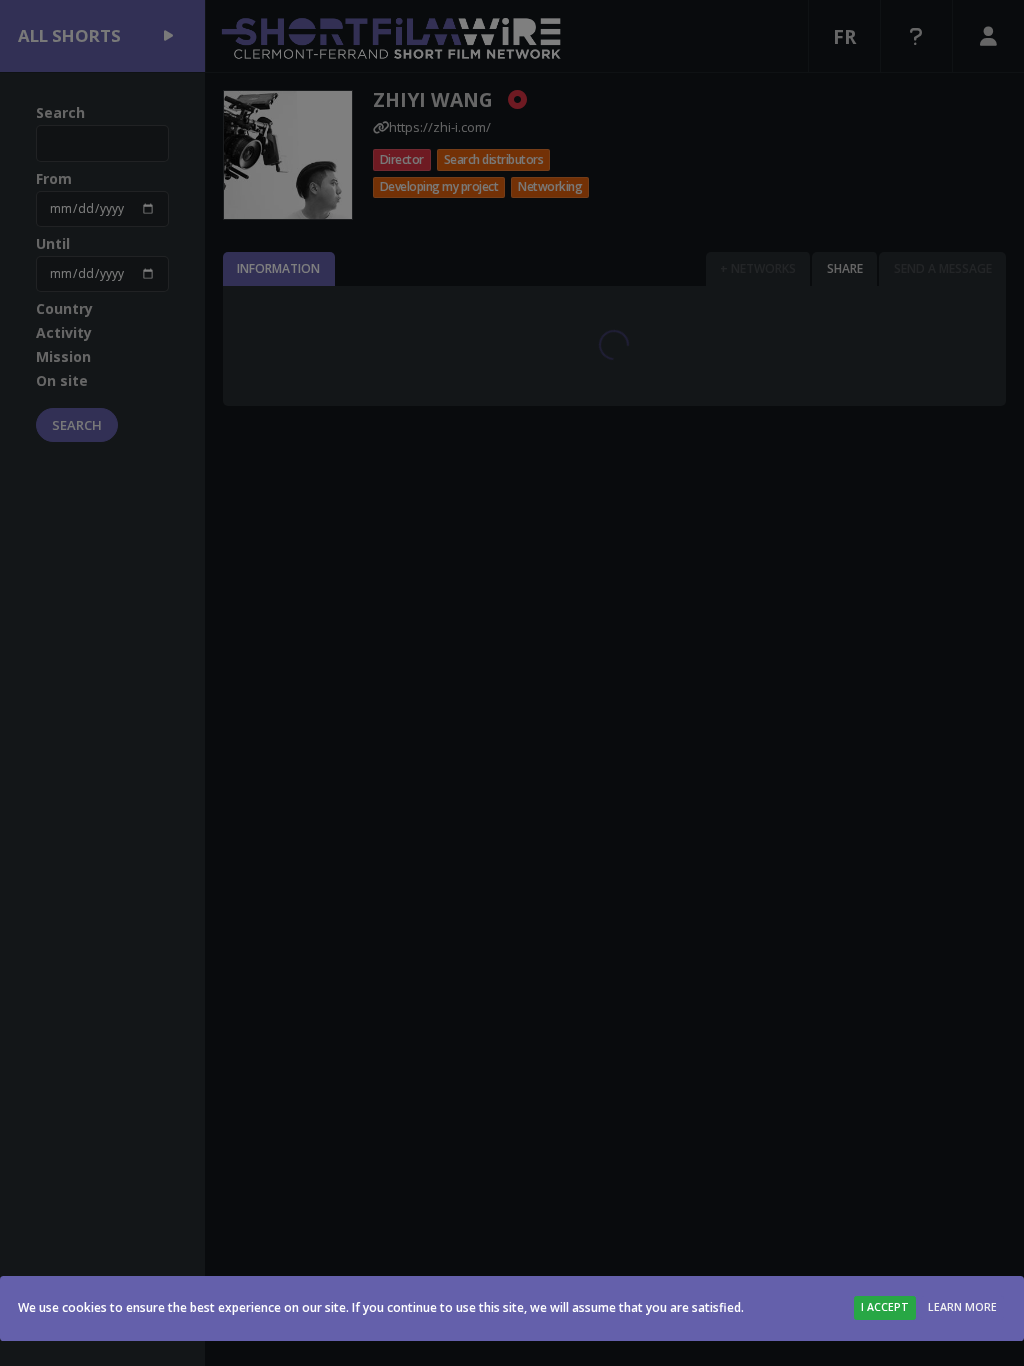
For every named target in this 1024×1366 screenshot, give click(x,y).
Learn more (962, 1307)
